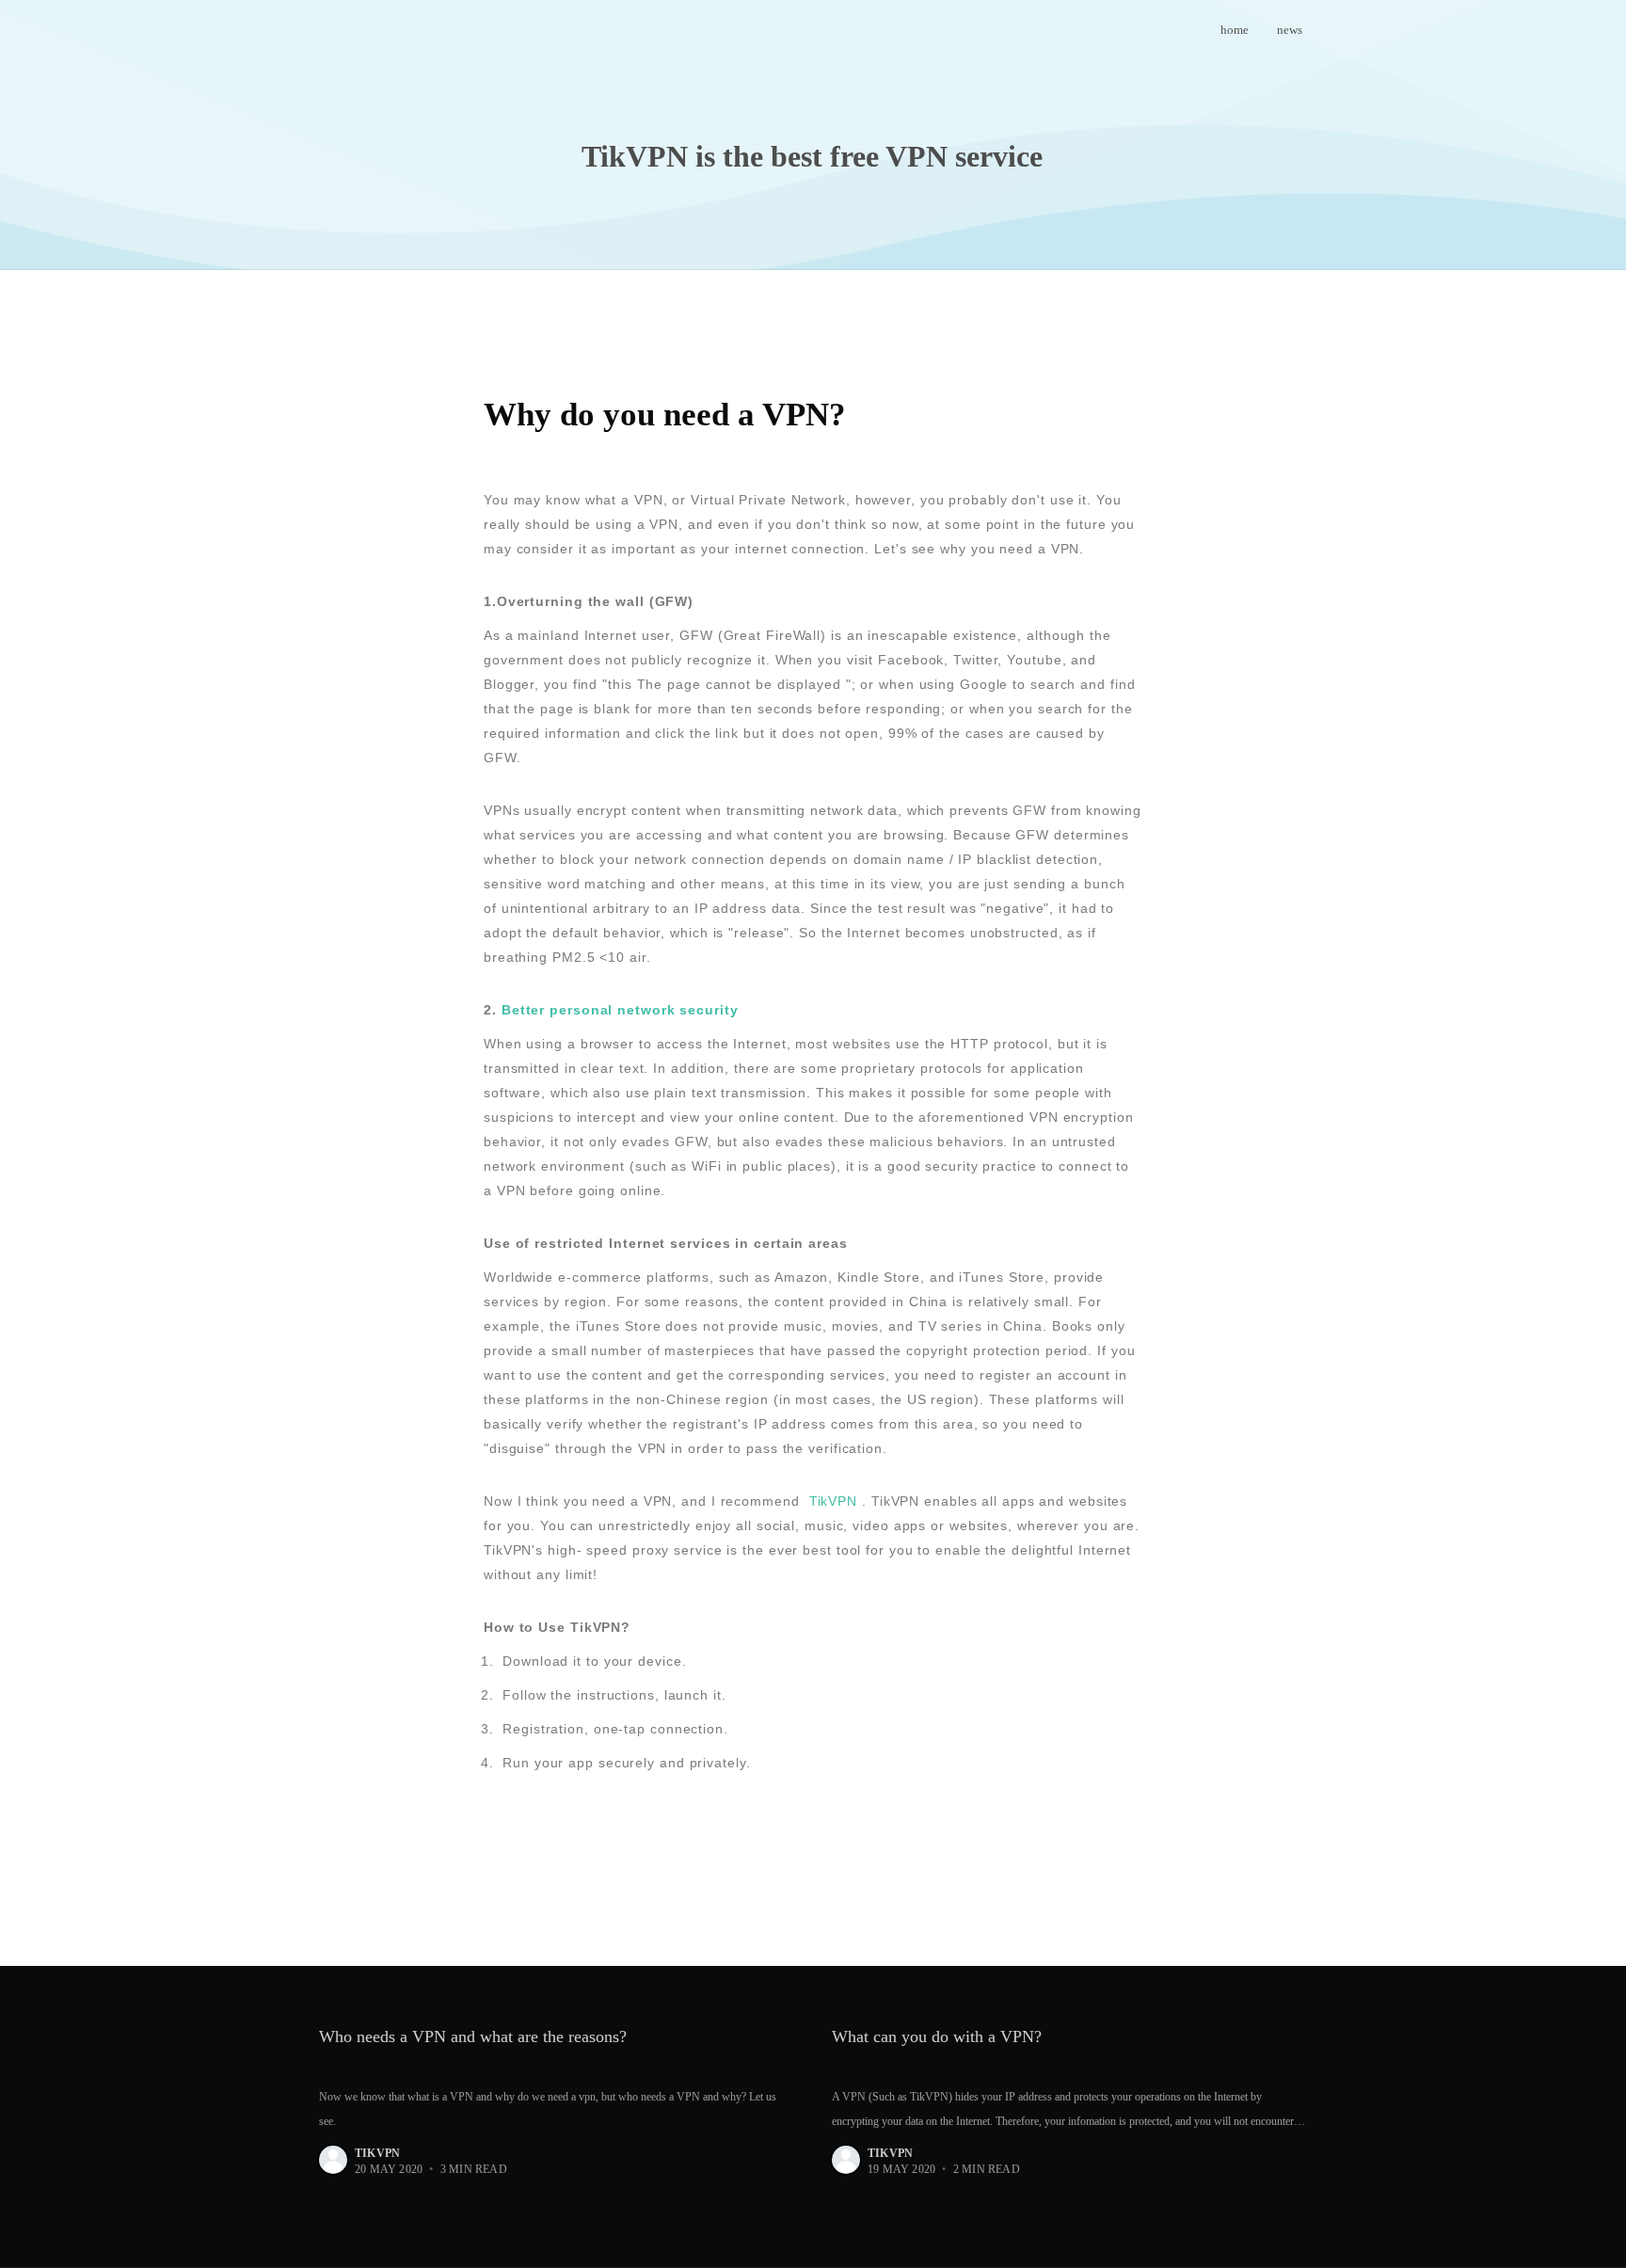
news (1290, 30)
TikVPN (833, 1501)
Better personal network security (620, 1010)
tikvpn (377, 2153)
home (1235, 30)
